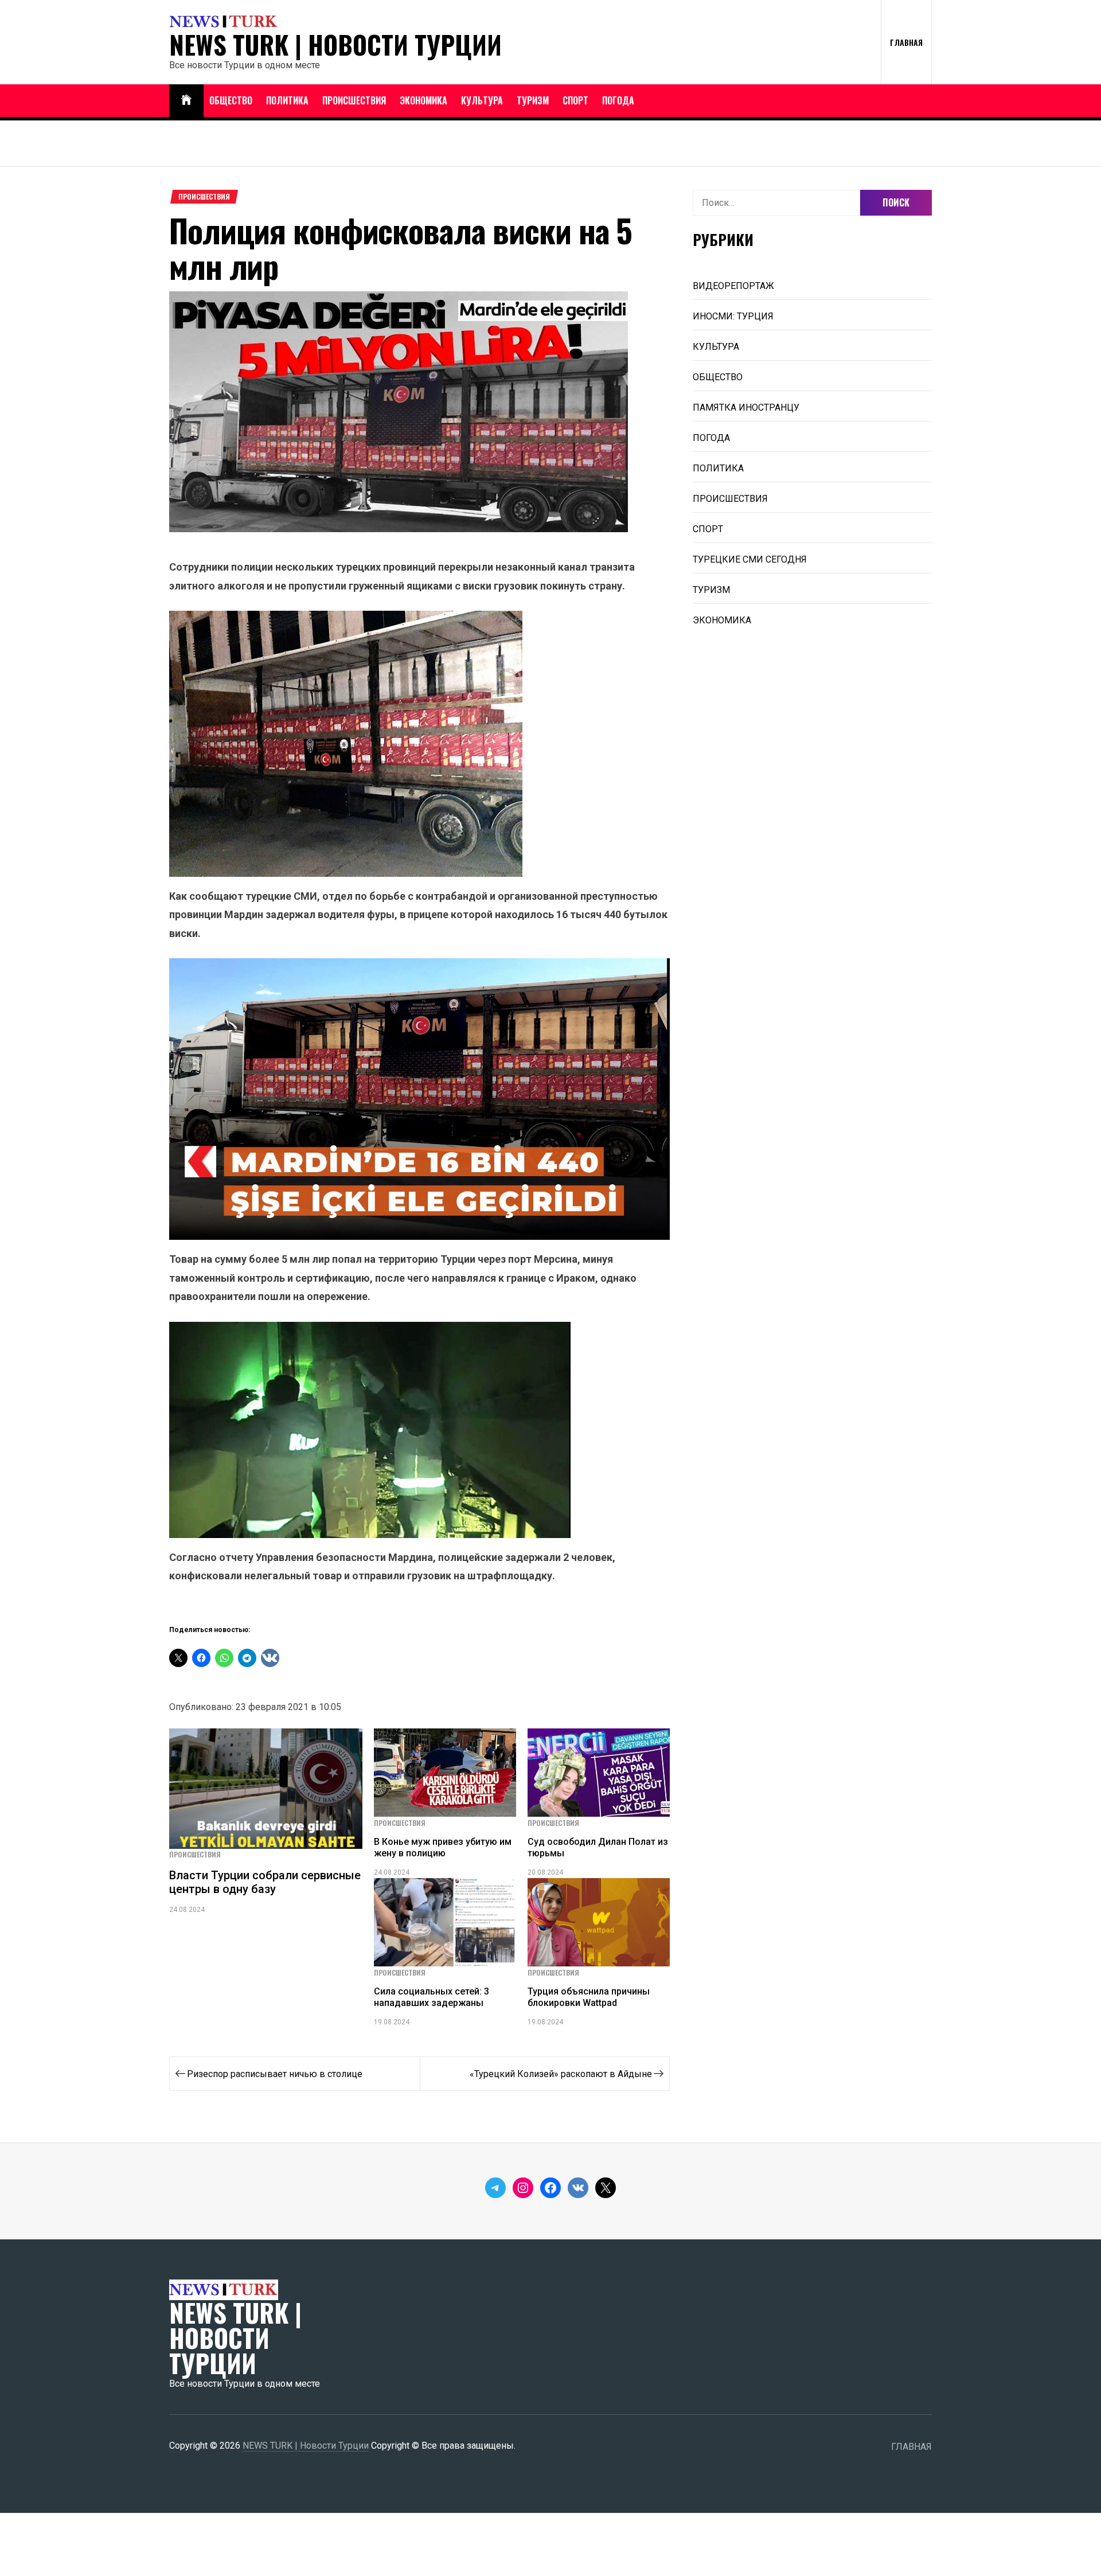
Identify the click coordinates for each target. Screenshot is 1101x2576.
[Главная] (186, 101)
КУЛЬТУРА (482, 100)
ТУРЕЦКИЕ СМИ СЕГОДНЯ (750, 559)
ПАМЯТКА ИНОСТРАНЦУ (746, 407)
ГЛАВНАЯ (906, 42)
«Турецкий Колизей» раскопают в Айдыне (561, 2074)
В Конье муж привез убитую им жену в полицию (443, 1847)
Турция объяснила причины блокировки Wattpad (589, 1997)
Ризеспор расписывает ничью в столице (275, 2074)
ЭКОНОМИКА (423, 100)
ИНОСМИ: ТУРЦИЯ (733, 316)
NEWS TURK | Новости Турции (335, 45)
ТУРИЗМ (533, 100)
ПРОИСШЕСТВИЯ (354, 100)
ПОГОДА (618, 100)
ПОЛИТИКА (287, 100)
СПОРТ (575, 100)
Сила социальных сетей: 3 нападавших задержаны (432, 1997)
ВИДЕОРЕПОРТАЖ (733, 286)
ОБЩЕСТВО (231, 100)
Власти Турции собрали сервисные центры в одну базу (265, 1882)
